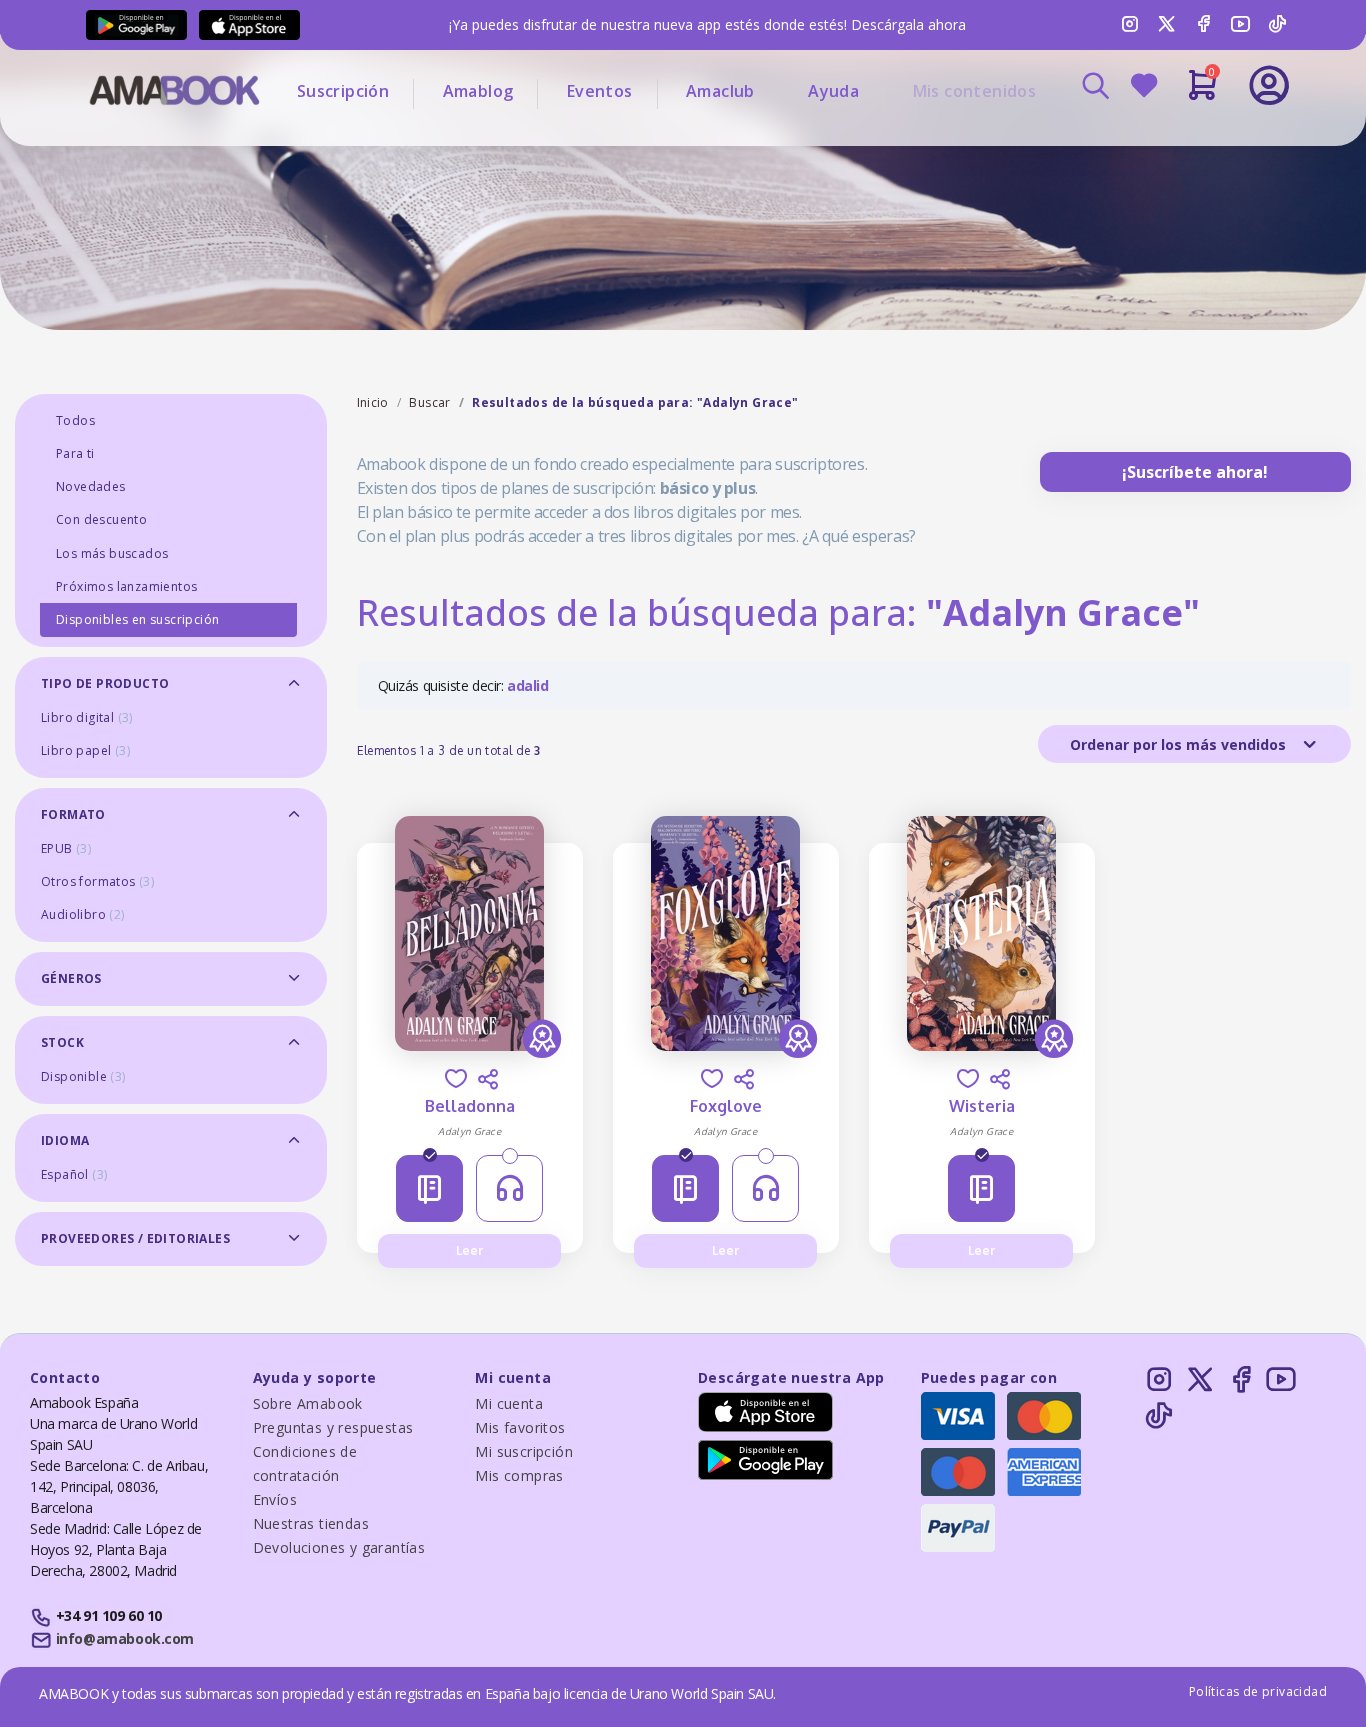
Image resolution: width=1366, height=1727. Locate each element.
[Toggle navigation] (1186, 140)
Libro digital (87, 717)
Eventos (600, 91)
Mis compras (519, 1475)
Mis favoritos (520, 1427)
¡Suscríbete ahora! (1195, 472)
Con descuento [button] (101, 519)
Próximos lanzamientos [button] (126, 586)
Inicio (373, 402)
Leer (469, 1250)
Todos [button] (75, 420)
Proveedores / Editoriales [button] (135, 1238)
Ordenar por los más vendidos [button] (1180, 744)
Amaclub (720, 91)
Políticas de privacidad (1258, 1691)
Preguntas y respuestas (333, 1427)
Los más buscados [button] (112, 553)
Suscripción (343, 91)
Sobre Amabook (308, 1403)
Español (74, 1174)
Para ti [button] (75, 453)
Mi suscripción (524, 1451)
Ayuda (833, 91)
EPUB (66, 848)
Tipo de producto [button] (105, 683)
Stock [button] (62, 1042)
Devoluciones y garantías (339, 1547)
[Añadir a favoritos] (456, 1078)
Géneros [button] (71, 978)
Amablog (478, 91)
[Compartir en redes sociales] (488, 1079)
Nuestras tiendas (311, 1523)
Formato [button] (73, 814)
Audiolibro (83, 914)
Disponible (83, 1076)
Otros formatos (97, 881)
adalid (528, 685)
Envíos (275, 1499)
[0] (1202, 93)
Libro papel (85, 750)
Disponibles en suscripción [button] (137, 619)
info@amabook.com (125, 1638)
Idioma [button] (65, 1140)
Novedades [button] (91, 486)
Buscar (429, 402)
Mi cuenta (509, 1403)
